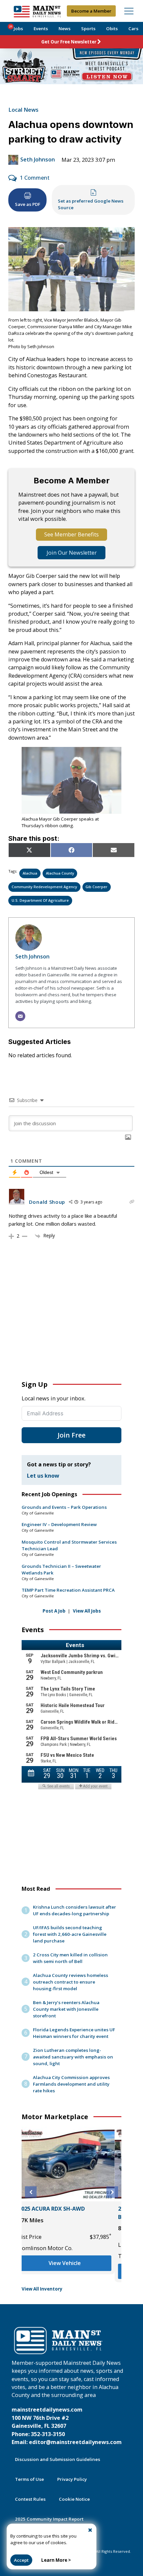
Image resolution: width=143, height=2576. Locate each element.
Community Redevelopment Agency (44, 887)
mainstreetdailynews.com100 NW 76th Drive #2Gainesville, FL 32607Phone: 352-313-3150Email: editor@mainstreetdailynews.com (67, 2426)
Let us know (43, 1476)
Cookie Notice (74, 2499)
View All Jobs (87, 1611)
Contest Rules (30, 2499)
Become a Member (91, 11)
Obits (112, 29)
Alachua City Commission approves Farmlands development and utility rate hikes (71, 2084)
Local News (23, 110)
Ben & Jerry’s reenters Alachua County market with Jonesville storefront (66, 2009)
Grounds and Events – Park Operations (64, 1507)
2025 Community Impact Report (49, 2519)
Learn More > (56, 2560)
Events (41, 29)
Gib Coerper (96, 887)
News (65, 29)
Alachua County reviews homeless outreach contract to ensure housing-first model (71, 1982)
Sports (88, 29)
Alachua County (60, 873)
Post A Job (54, 1611)
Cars (133, 29)
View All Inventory (42, 2289)
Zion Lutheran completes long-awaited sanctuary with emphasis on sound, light (73, 2057)
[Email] (20, 1016)
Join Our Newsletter (72, 553)
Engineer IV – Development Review (59, 1524)
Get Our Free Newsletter (69, 42)
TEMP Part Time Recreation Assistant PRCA (68, 1590)
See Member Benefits (71, 534)
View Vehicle (72, 2271)
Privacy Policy (72, 2479)
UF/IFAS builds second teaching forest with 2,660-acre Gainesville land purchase (70, 1934)
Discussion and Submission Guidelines (58, 2459)
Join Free (71, 1435)
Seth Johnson (38, 159)
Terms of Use (29, 2479)
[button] (31, 2192)
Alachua (30, 873)
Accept (21, 2560)
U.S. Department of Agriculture (40, 900)
